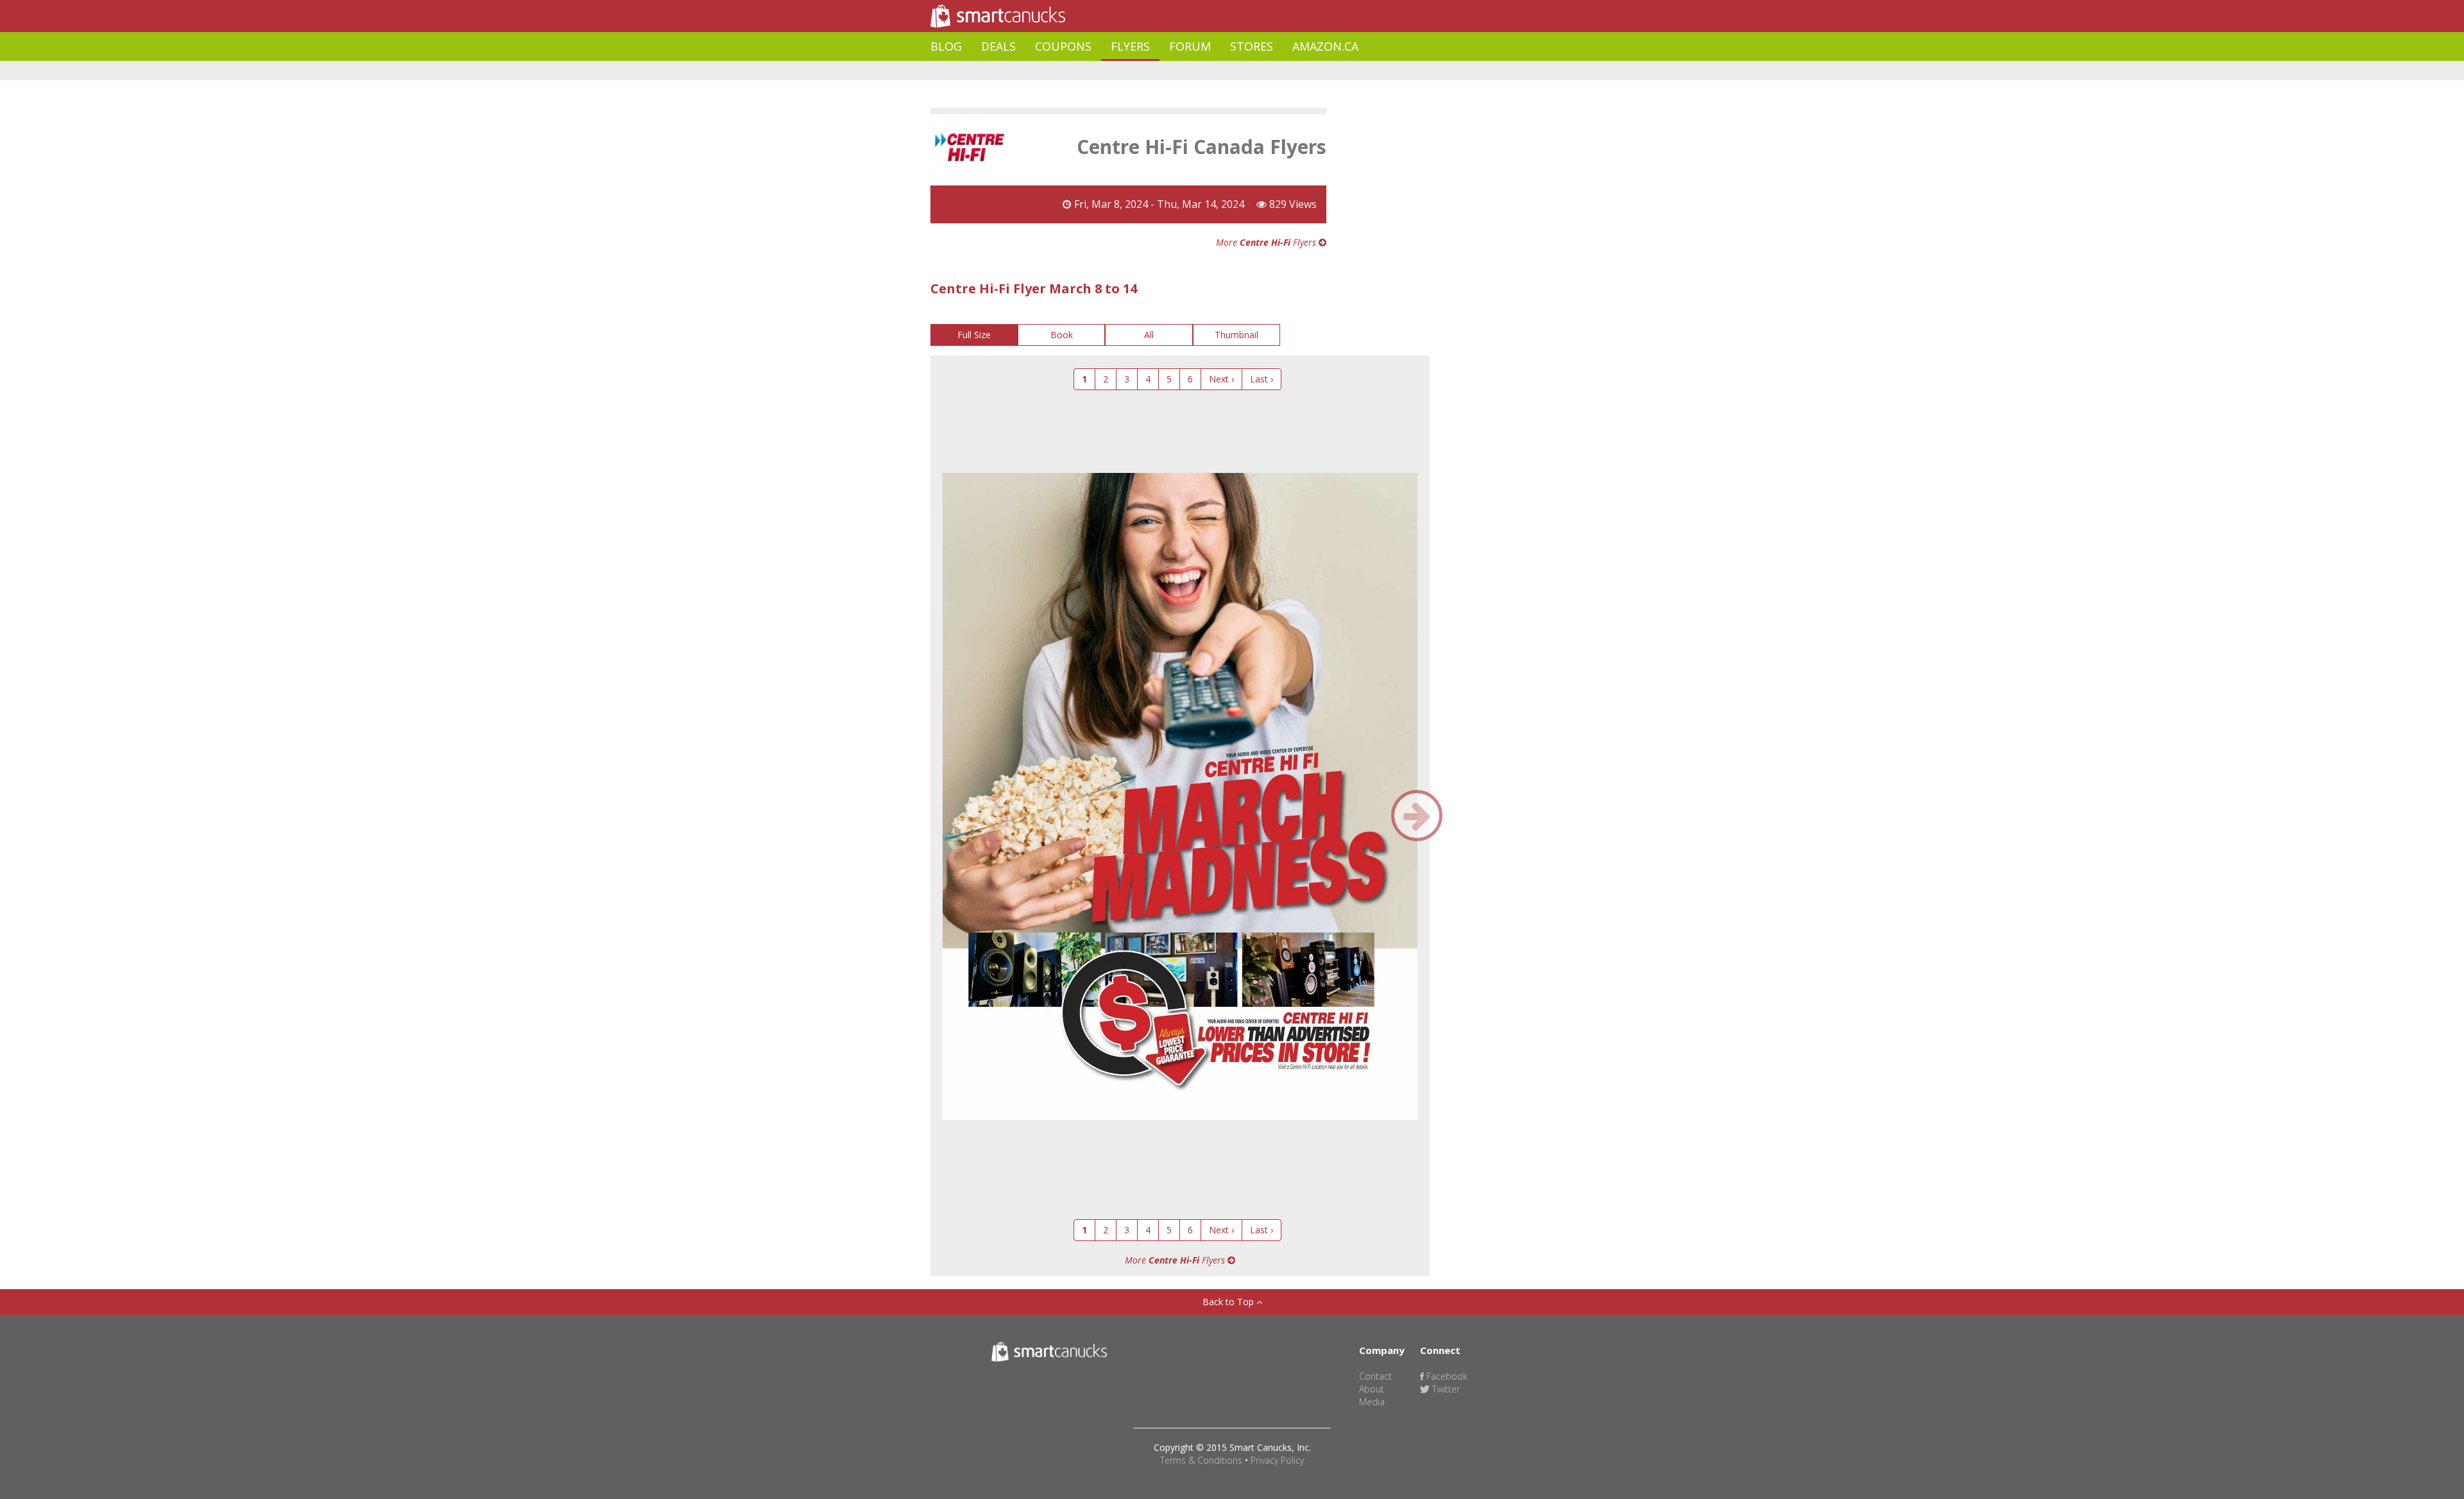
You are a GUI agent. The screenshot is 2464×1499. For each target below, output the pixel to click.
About (1372, 1389)
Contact (1375, 1376)
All (1149, 335)
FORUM (1190, 46)
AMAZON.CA (1325, 46)
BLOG (946, 46)
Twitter (1445, 1389)
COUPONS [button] (1063, 46)
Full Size (974, 335)
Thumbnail (1236, 335)
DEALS (998, 46)
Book (1062, 335)
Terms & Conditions (1201, 1460)
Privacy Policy (1277, 1460)
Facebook (1446, 1376)
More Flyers (1267, 242)
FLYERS (1130, 46)
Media (1372, 1402)
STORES (1252, 46)
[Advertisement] (1164, 71)
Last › (1262, 379)
